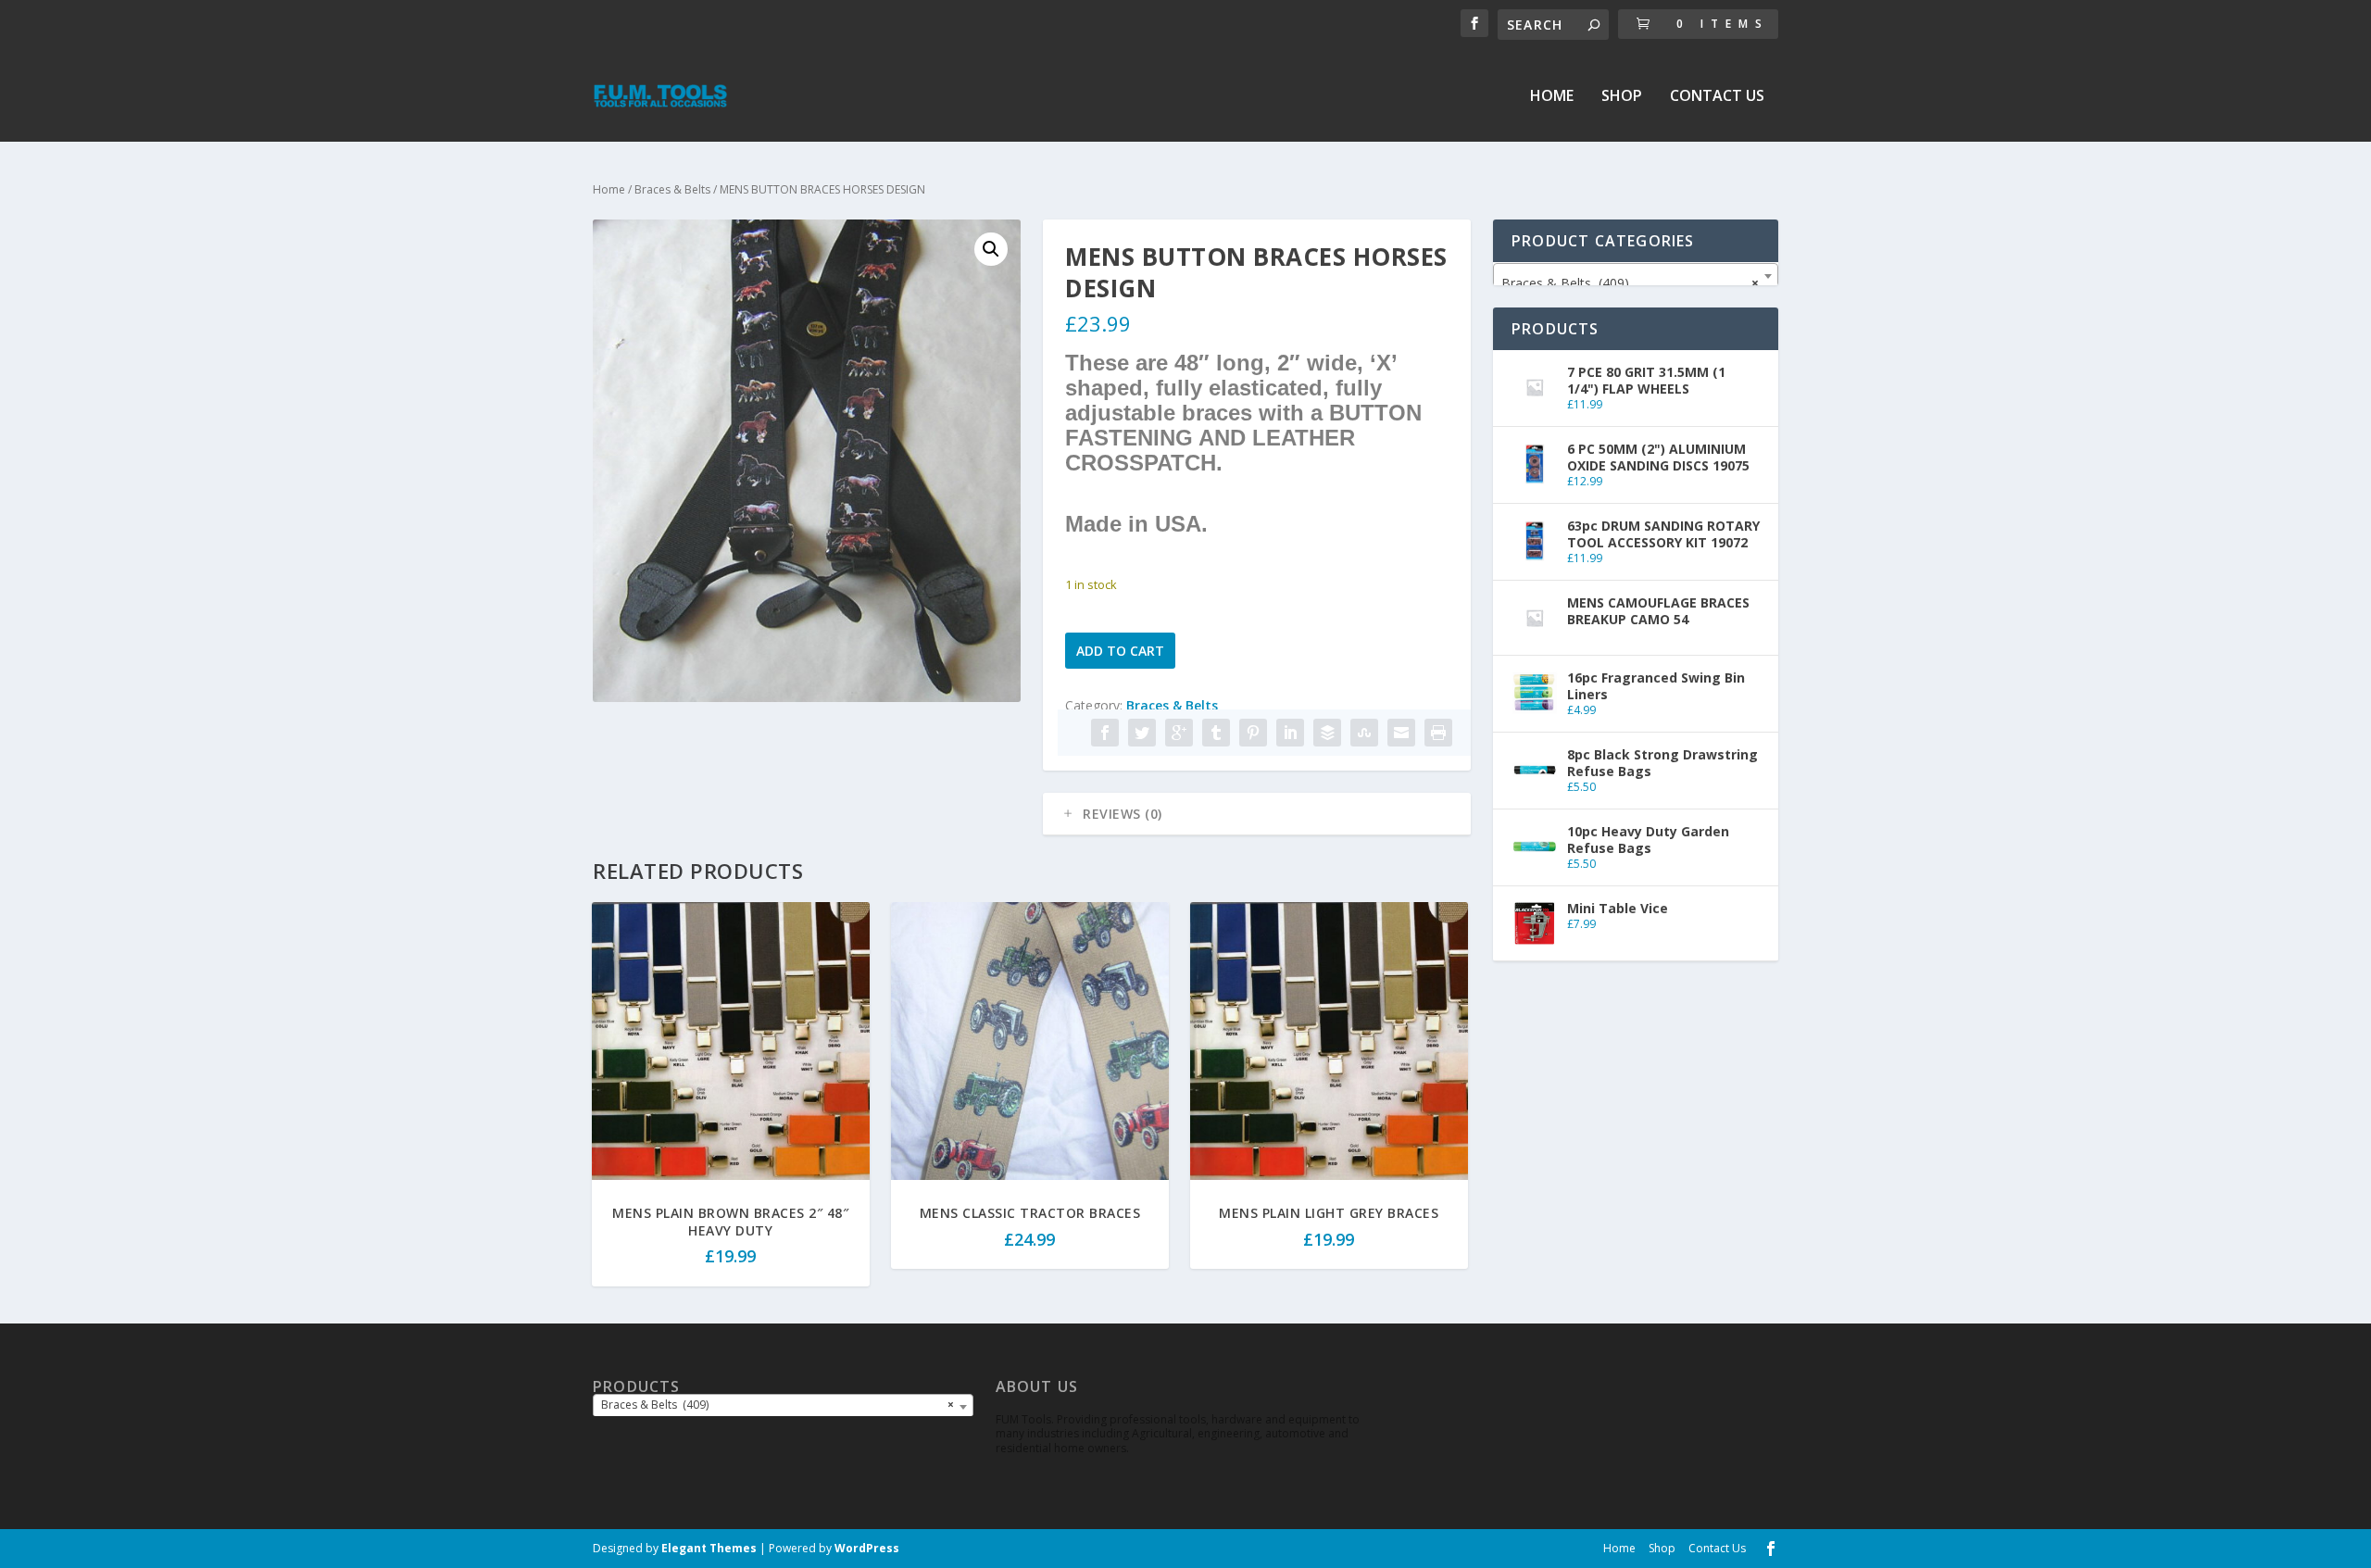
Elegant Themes (709, 1548)
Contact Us (1717, 97)
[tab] (1257, 814)
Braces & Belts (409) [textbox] (1630, 283)
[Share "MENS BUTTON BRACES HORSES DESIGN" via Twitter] (1142, 733)
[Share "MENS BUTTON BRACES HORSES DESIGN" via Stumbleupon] (1364, 733)
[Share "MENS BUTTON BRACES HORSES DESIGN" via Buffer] (1327, 733)
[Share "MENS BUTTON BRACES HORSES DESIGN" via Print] (1438, 733)
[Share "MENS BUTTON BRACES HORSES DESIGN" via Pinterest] (1253, 733)
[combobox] (1636, 276)
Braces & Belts (672, 189)
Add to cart (1120, 651)
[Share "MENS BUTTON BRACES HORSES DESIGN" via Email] (1401, 733)
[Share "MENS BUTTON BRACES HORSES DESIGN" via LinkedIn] (1290, 733)
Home (1552, 97)
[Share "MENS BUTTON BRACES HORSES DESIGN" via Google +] (1179, 733)
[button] (991, 249)
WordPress (867, 1548)
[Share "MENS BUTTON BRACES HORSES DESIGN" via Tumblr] (1216, 733)
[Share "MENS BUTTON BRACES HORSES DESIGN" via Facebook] (1105, 733)
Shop (1622, 97)
